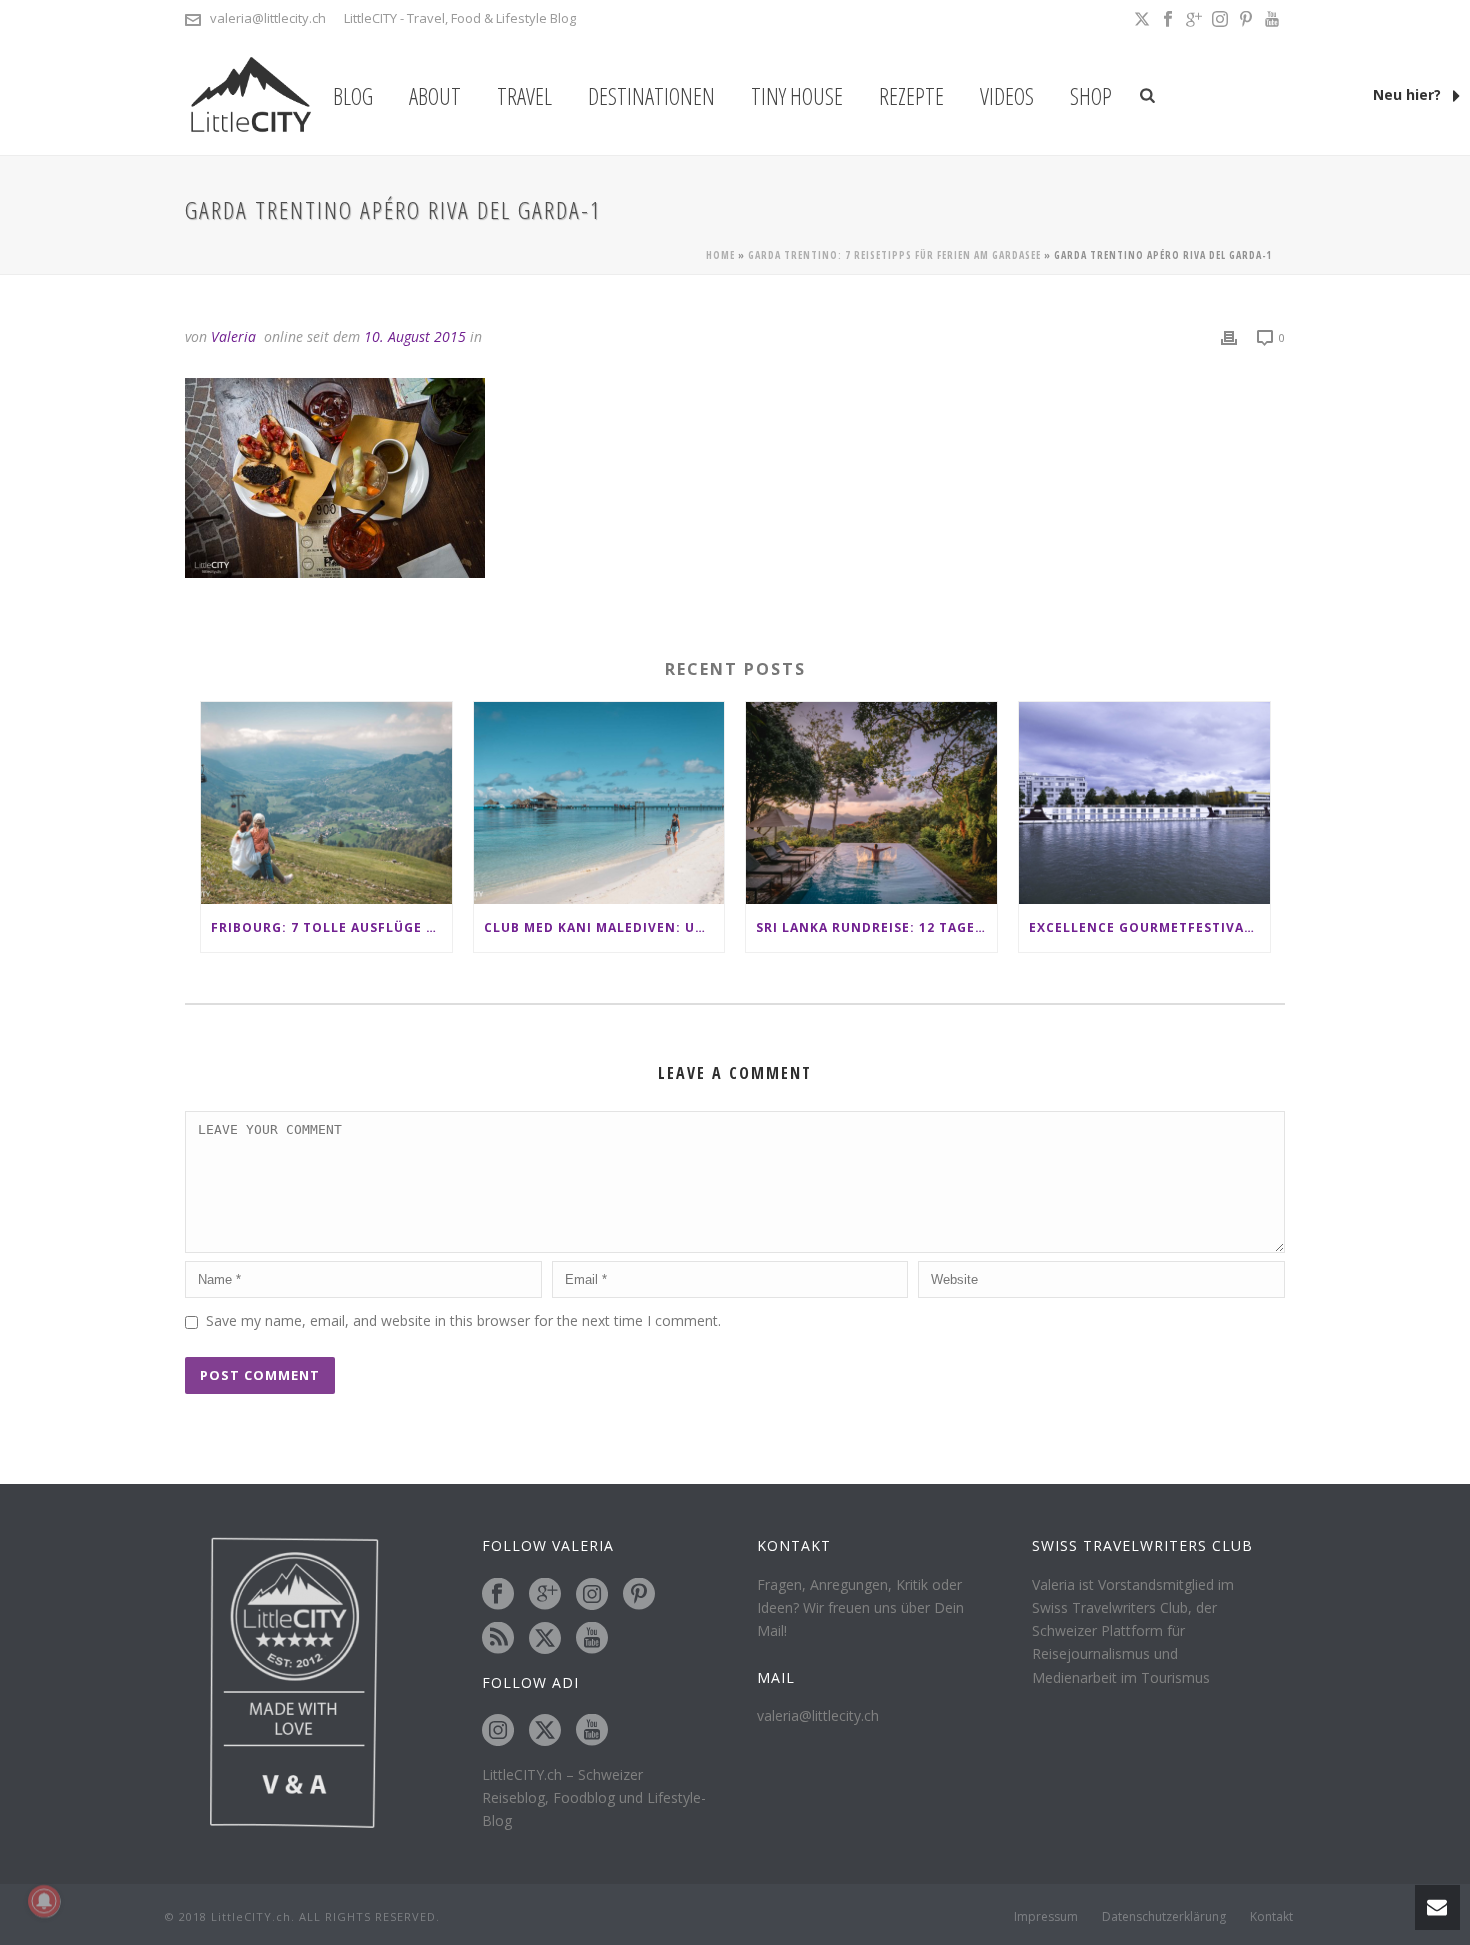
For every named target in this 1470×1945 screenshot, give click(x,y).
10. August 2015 (415, 336)
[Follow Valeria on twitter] (545, 1639)
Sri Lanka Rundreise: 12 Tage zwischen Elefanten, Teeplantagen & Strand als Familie (876, 927)
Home (720, 255)
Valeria (233, 336)
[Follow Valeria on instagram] (592, 1595)
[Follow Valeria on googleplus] (545, 1595)
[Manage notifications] (44, 1901)
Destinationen (651, 96)
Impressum (1046, 1917)
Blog (353, 96)
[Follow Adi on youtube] (592, 1731)
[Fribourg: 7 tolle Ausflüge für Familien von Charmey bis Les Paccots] (326, 802)
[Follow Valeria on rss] (498, 1639)
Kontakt (1271, 1917)
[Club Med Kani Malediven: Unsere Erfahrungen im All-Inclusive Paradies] (599, 802)
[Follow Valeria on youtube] (592, 1639)
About (435, 96)
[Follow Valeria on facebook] (498, 1595)
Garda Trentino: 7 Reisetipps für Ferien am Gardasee (894, 255)
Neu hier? (1409, 94)
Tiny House (797, 96)
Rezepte (911, 96)
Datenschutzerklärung (1164, 1917)
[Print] (1229, 336)
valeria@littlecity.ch (268, 18)
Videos (1007, 96)
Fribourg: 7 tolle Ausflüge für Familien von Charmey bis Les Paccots (331, 927)
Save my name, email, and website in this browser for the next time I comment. (463, 1320)
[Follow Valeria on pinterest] (639, 1595)
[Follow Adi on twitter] (545, 1731)
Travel (524, 96)
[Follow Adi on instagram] (498, 1731)
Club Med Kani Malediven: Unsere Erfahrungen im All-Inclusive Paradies (604, 927)
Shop (1091, 96)
